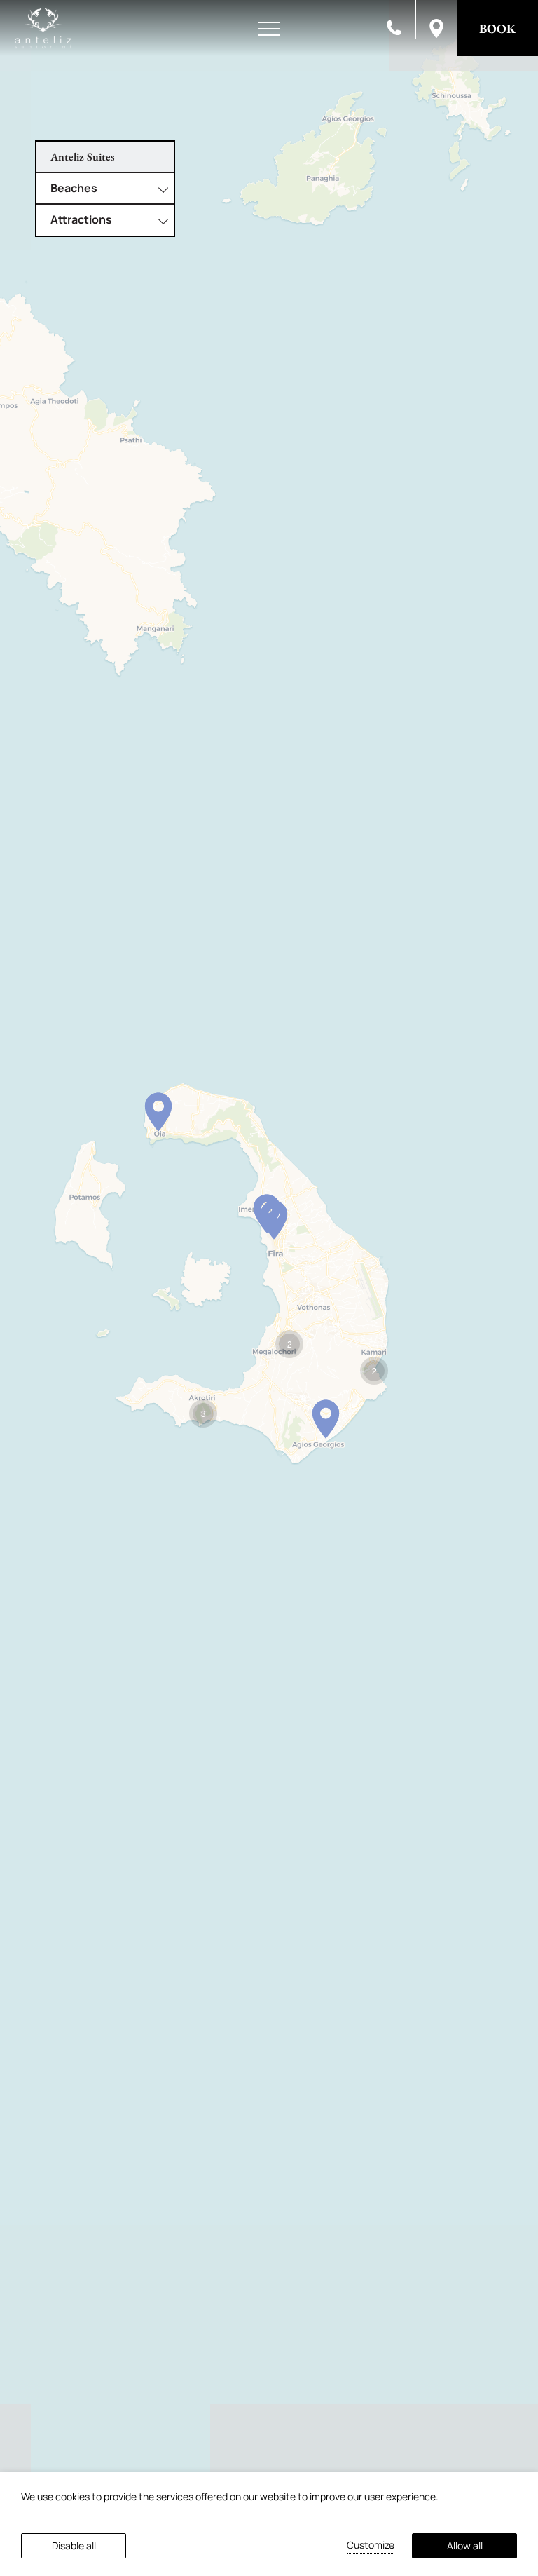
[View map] (436, 27)
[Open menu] (269, 29)
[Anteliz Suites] (43, 28)
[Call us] (394, 27)
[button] (158, 1112)
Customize (371, 2545)
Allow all (465, 2546)
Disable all (74, 2546)
